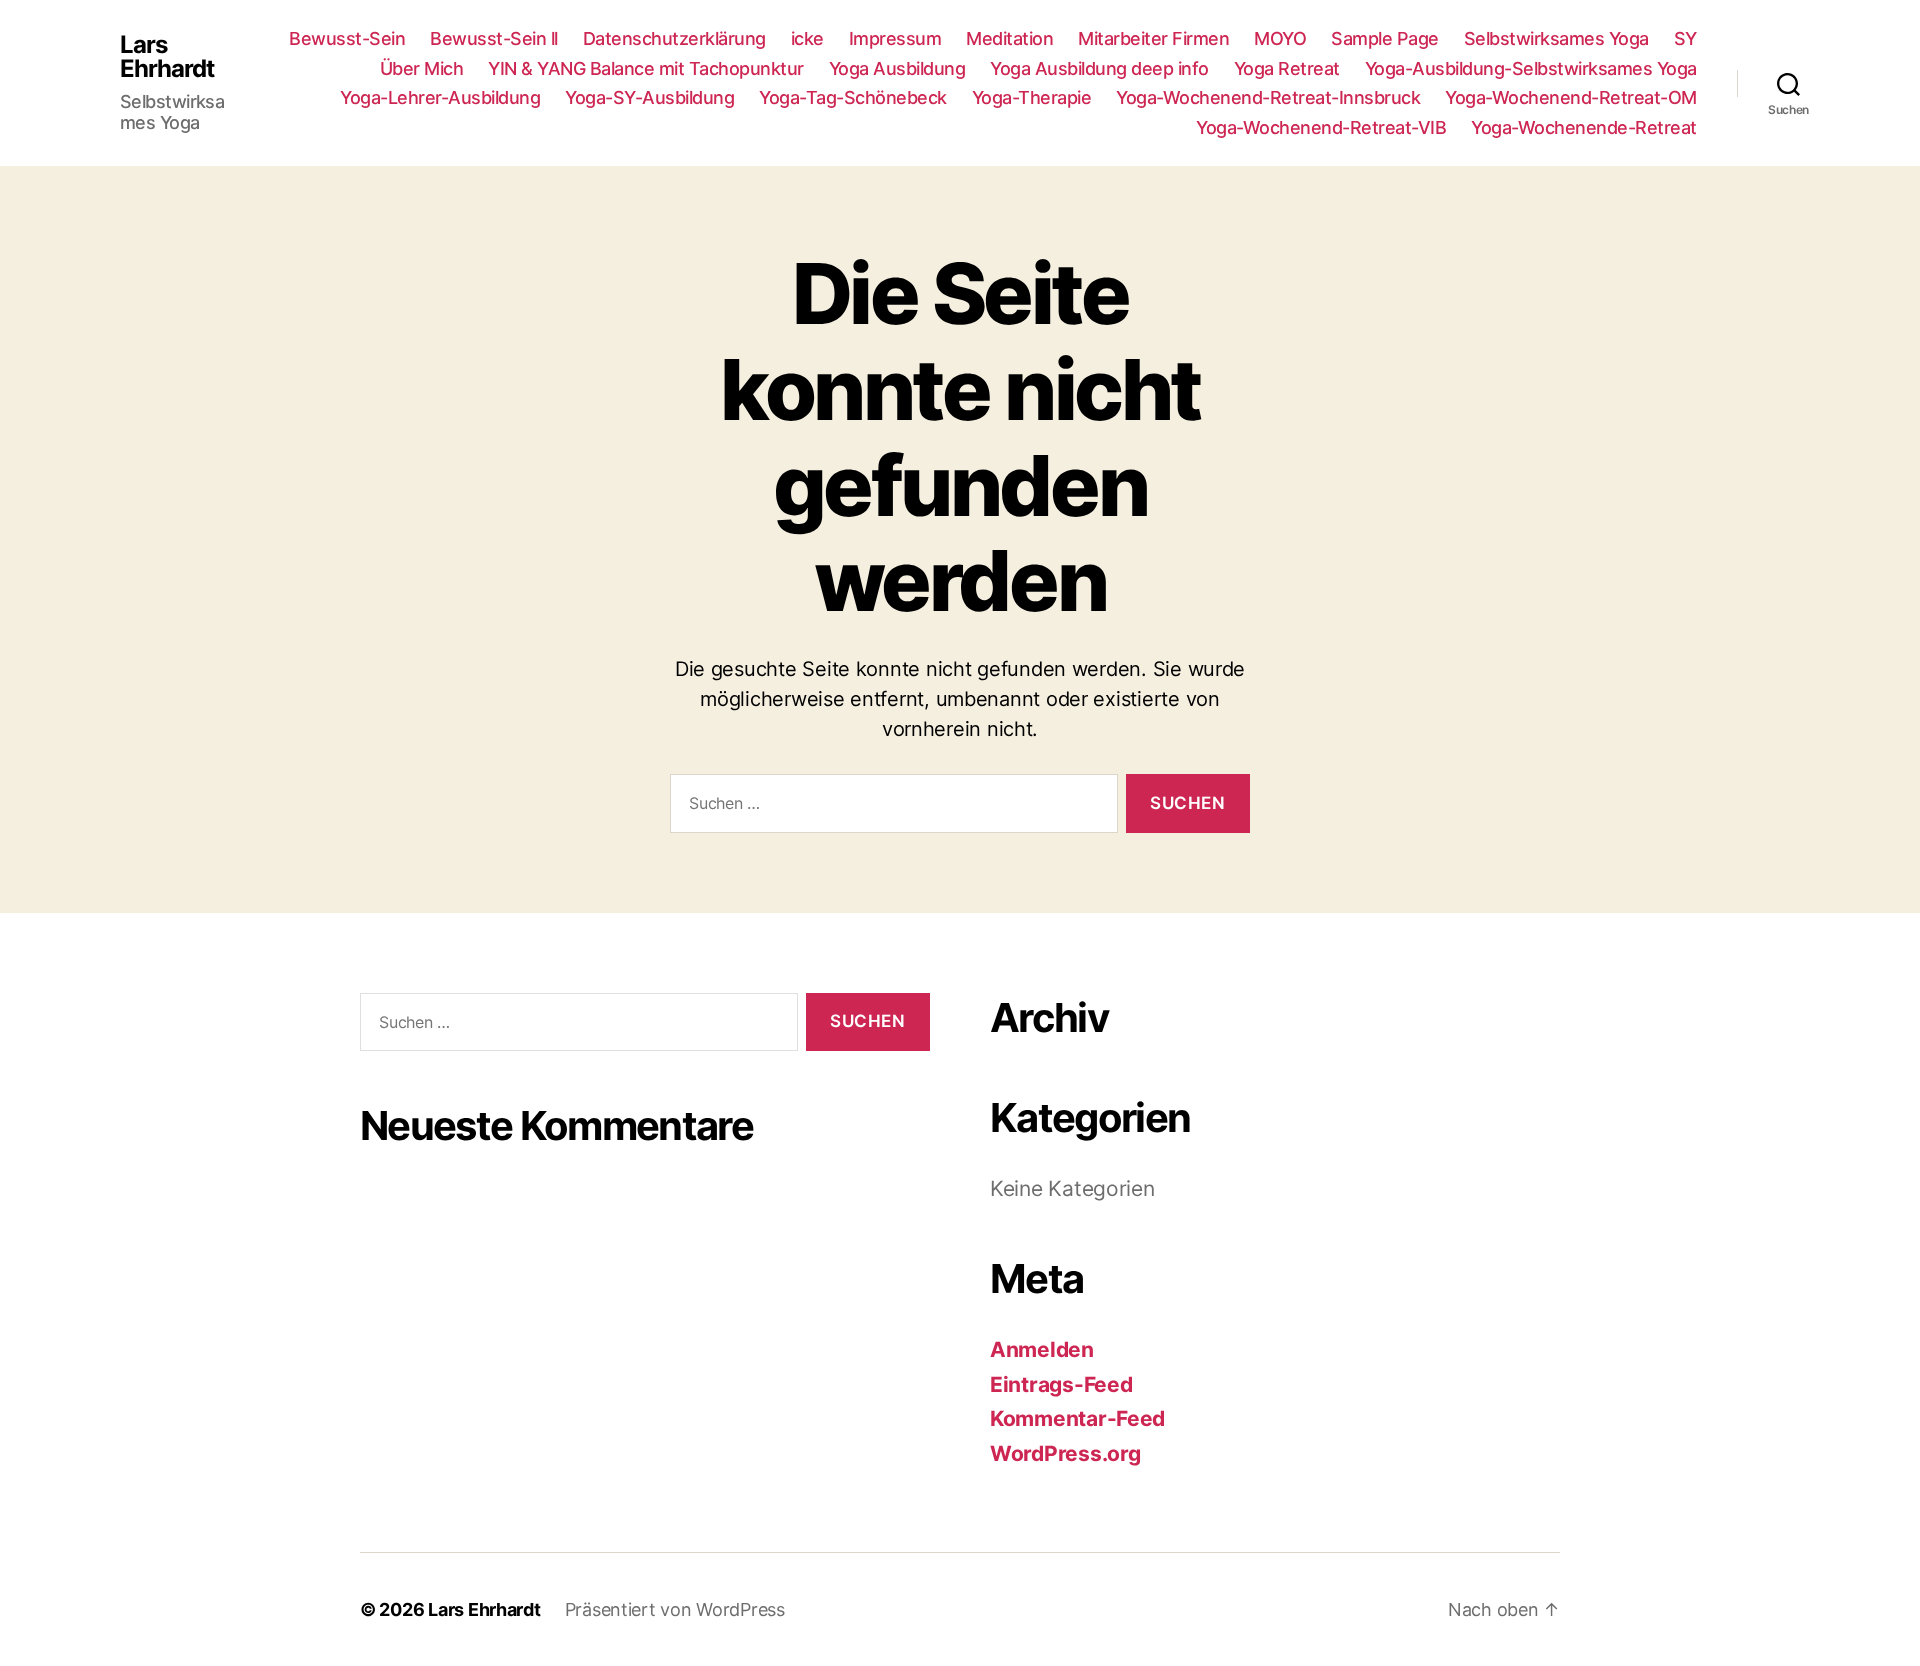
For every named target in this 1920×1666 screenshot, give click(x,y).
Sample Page (1385, 38)
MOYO (1280, 38)
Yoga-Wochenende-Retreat (1584, 127)
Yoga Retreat (1287, 68)
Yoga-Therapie (1032, 97)
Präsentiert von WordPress (675, 1609)
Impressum (895, 38)
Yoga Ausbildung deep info (1099, 68)
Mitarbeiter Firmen (1153, 38)
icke (807, 38)
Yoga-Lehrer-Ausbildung (440, 97)
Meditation (1009, 38)
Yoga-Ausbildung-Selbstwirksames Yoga (1531, 68)
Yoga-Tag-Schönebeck (853, 97)
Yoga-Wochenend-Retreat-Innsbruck (1268, 97)
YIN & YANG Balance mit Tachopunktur (646, 68)
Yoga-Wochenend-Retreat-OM (1571, 97)
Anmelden (1042, 1349)
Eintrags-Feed (1061, 1384)
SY (1685, 38)
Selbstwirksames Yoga (1556, 38)
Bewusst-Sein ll (494, 38)
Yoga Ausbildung (897, 68)
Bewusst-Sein (347, 38)
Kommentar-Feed (1077, 1418)
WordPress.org (1065, 1453)
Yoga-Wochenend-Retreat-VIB (1321, 127)
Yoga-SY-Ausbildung (649, 97)
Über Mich (422, 68)
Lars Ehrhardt (167, 57)
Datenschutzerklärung (674, 38)
